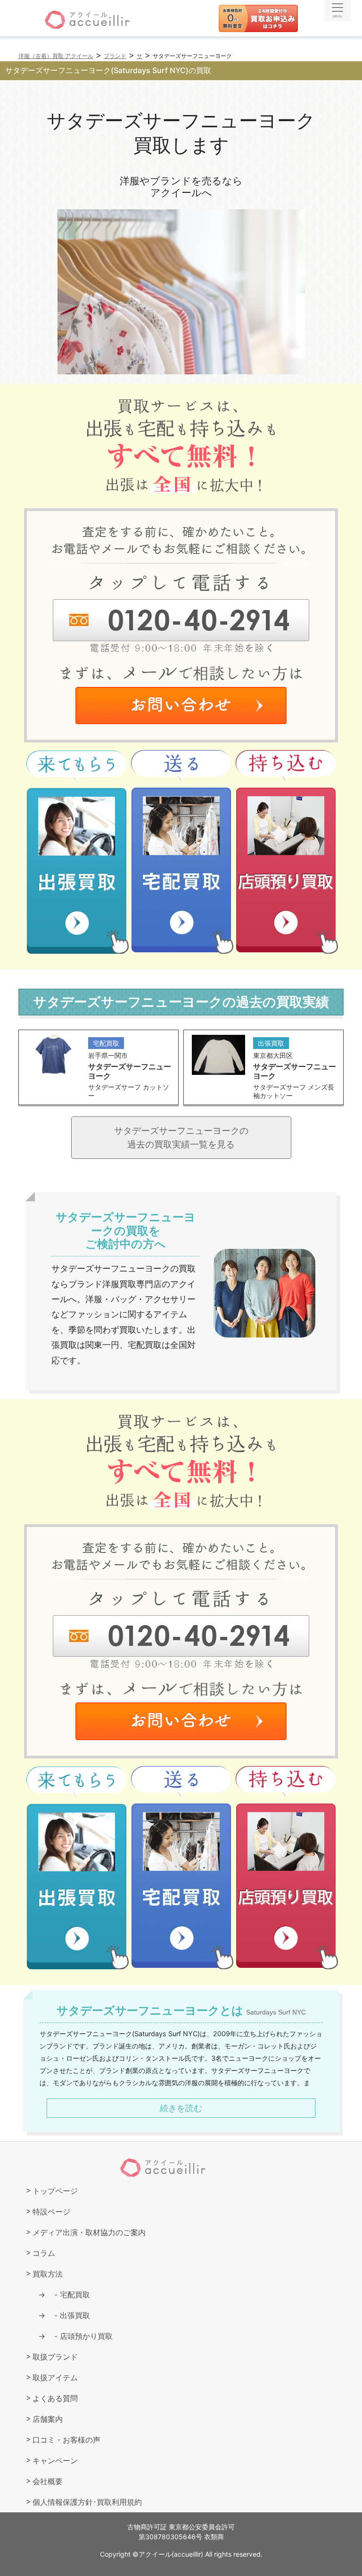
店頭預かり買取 (80, 2336)
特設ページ (51, 2212)
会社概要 (48, 2481)
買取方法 (48, 2274)
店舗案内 (48, 2419)
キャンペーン (55, 2460)
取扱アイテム (55, 2378)
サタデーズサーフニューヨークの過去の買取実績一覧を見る (181, 1137)
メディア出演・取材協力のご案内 (89, 2232)
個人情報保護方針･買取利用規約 (87, 2502)
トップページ (55, 2191)
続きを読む (181, 2108)
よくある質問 (55, 2398)
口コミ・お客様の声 (66, 2440)
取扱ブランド (55, 2357)
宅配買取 (68, 2295)
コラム (44, 2253)
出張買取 (68, 2315)
